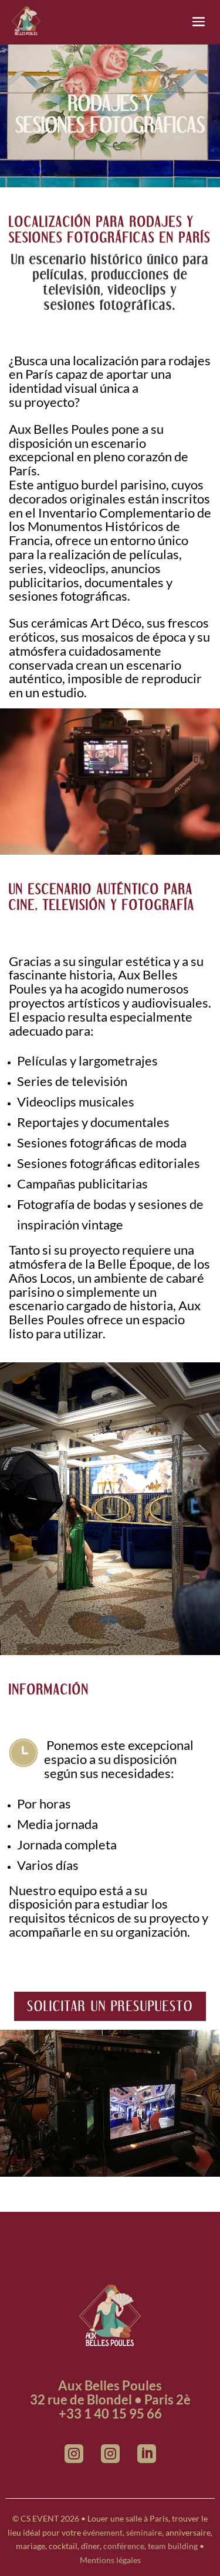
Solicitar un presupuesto (110, 2006)
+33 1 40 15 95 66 (110, 2414)
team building (173, 2546)
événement (103, 2532)
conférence (124, 2546)
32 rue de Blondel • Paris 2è (110, 2399)
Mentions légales (110, 2560)
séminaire (144, 2532)
